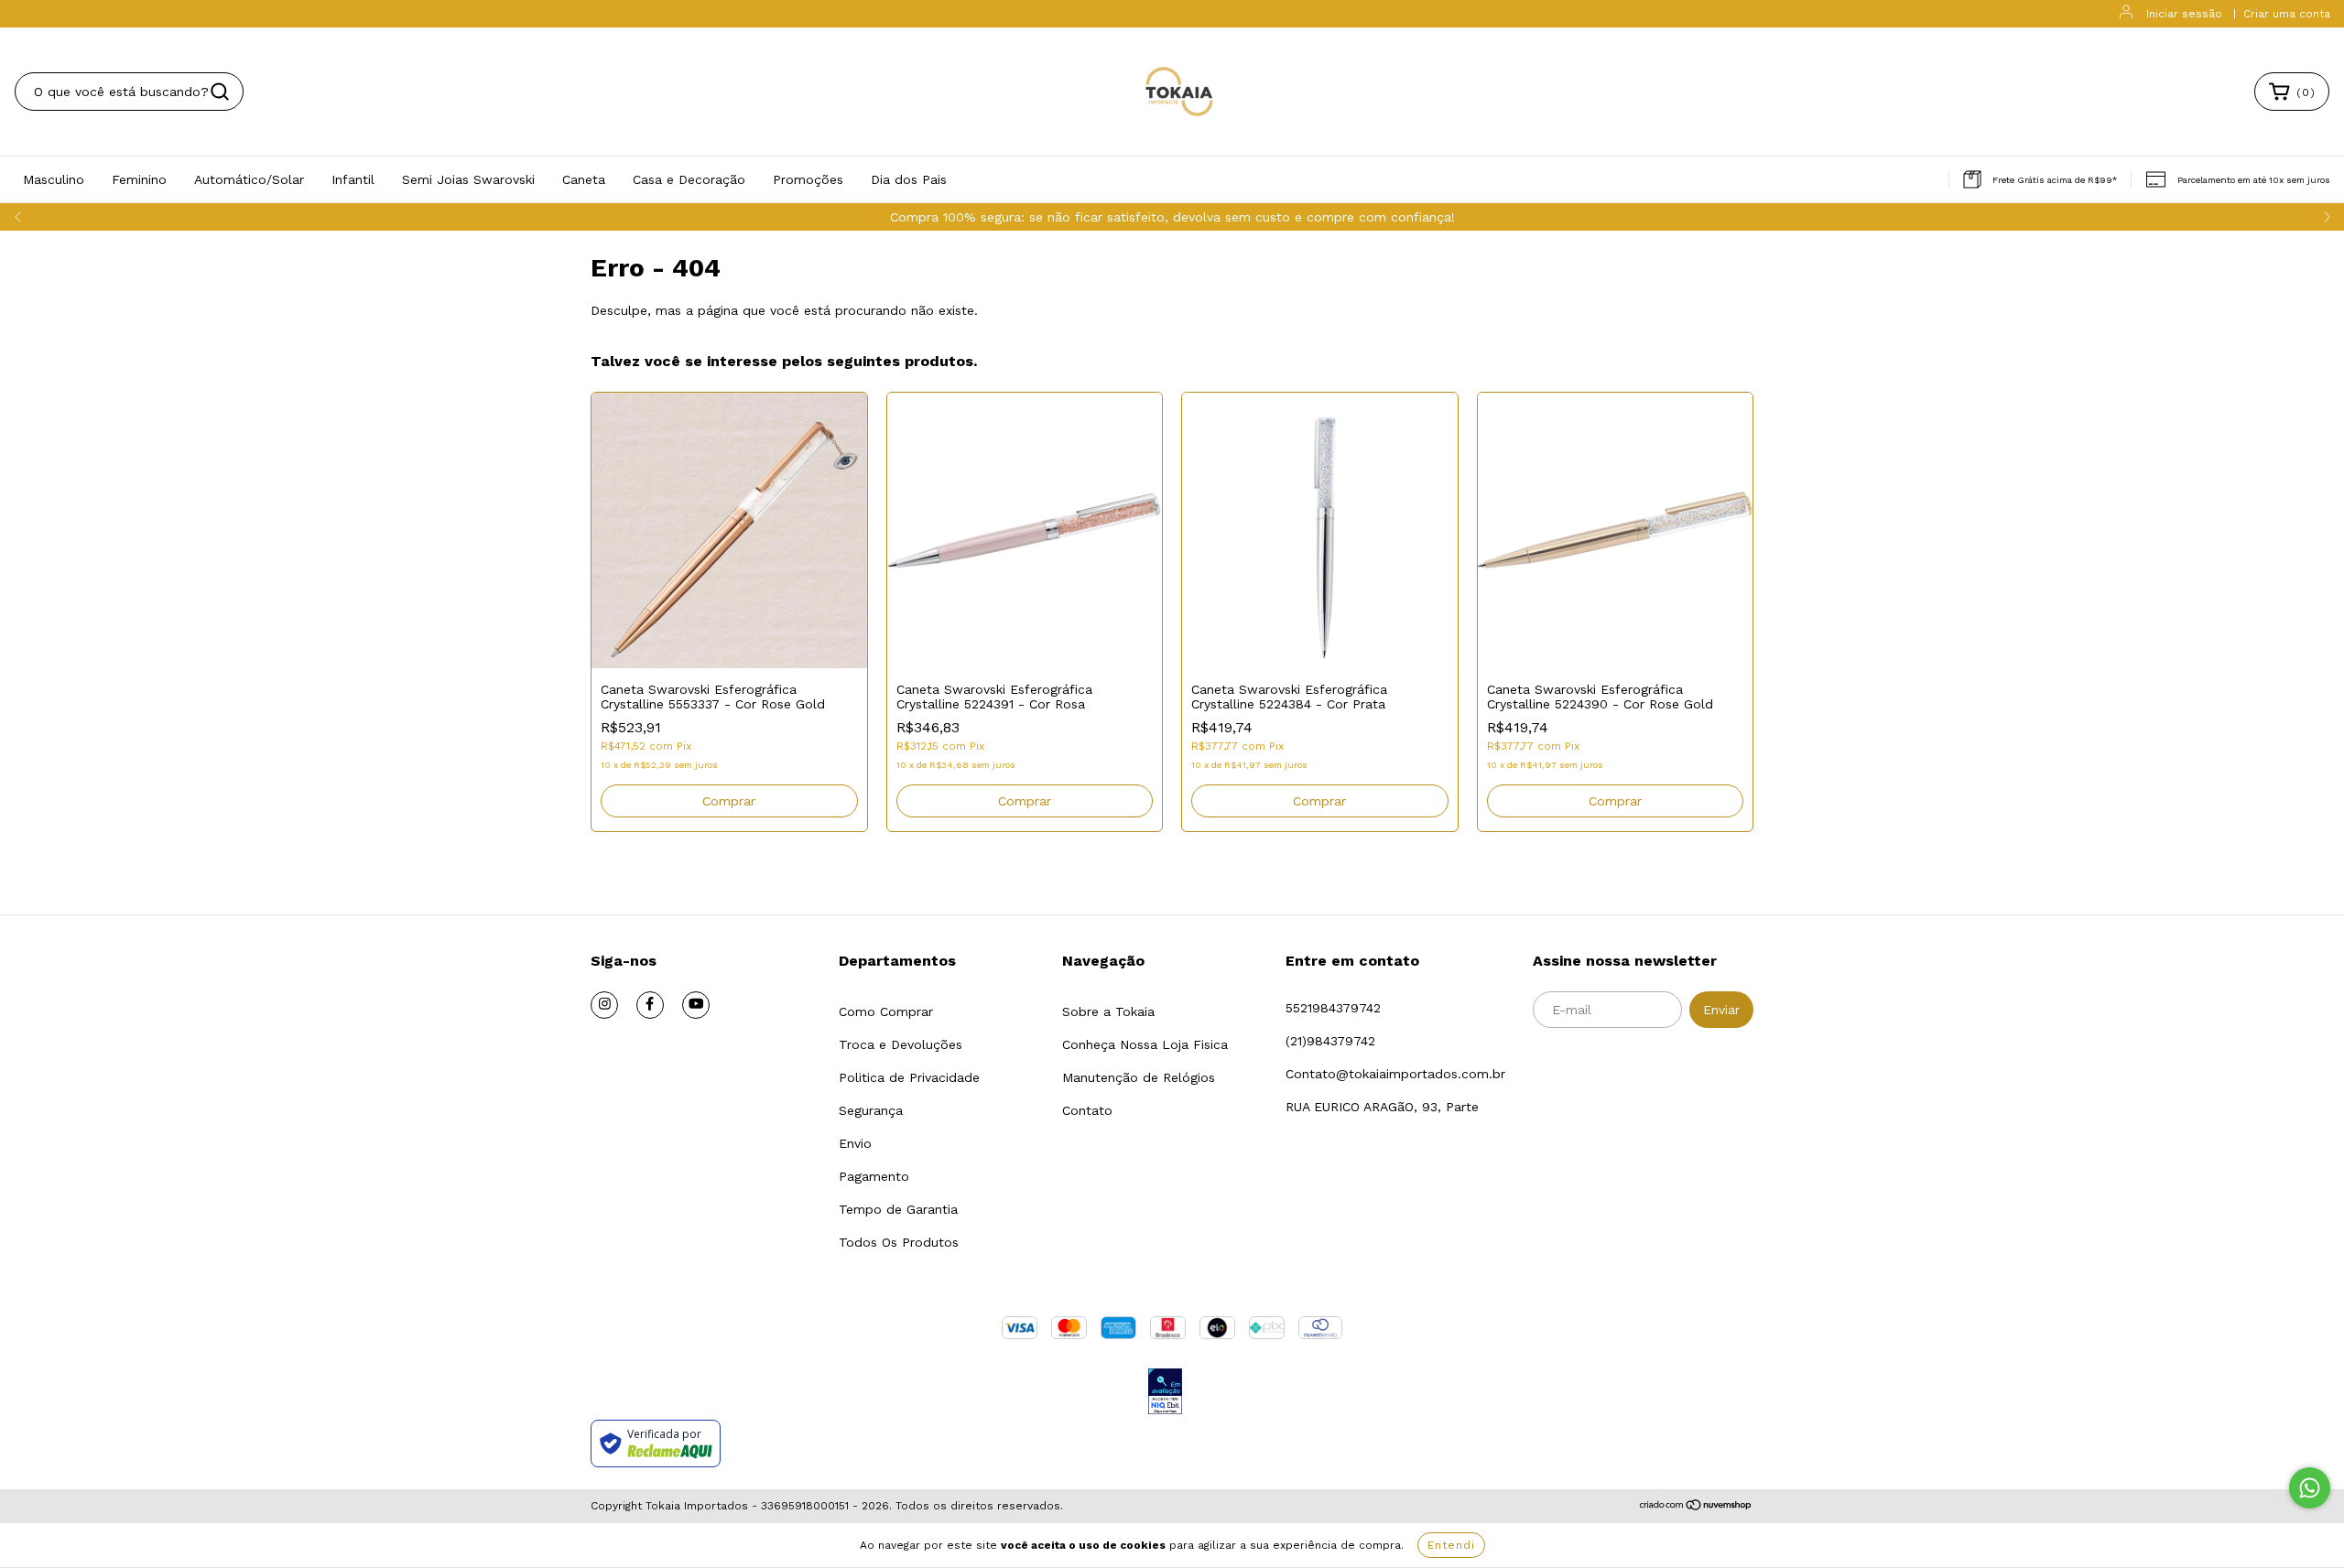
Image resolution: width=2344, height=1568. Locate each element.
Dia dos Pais (909, 179)
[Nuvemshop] (1696, 1507)
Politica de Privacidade (909, 1077)
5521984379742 (1333, 1008)
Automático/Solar (249, 179)
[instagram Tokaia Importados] (604, 1005)
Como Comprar (886, 1011)
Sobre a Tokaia (1108, 1011)
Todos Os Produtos (899, 1242)
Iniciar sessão (2184, 14)
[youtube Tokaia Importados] (696, 1005)
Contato (1087, 1110)
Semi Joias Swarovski (468, 179)
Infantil (353, 179)
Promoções (808, 179)
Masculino (54, 179)
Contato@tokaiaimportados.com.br (1395, 1074)
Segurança (871, 1110)
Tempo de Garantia (898, 1209)
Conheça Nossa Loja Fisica (1145, 1044)
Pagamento (874, 1176)
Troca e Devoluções (901, 1044)
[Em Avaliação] (1165, 1393)
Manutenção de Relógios (1139, 1077)
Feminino (139, 179)
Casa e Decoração (689, 179)
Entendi (1451, 1545)
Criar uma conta (2287, 14)
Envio (855, 1143)
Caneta (584, 179)
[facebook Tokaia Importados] (650, 1005)
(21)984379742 (1330, 1041)
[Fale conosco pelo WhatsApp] (2310, 1488)
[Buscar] (220, 92)
